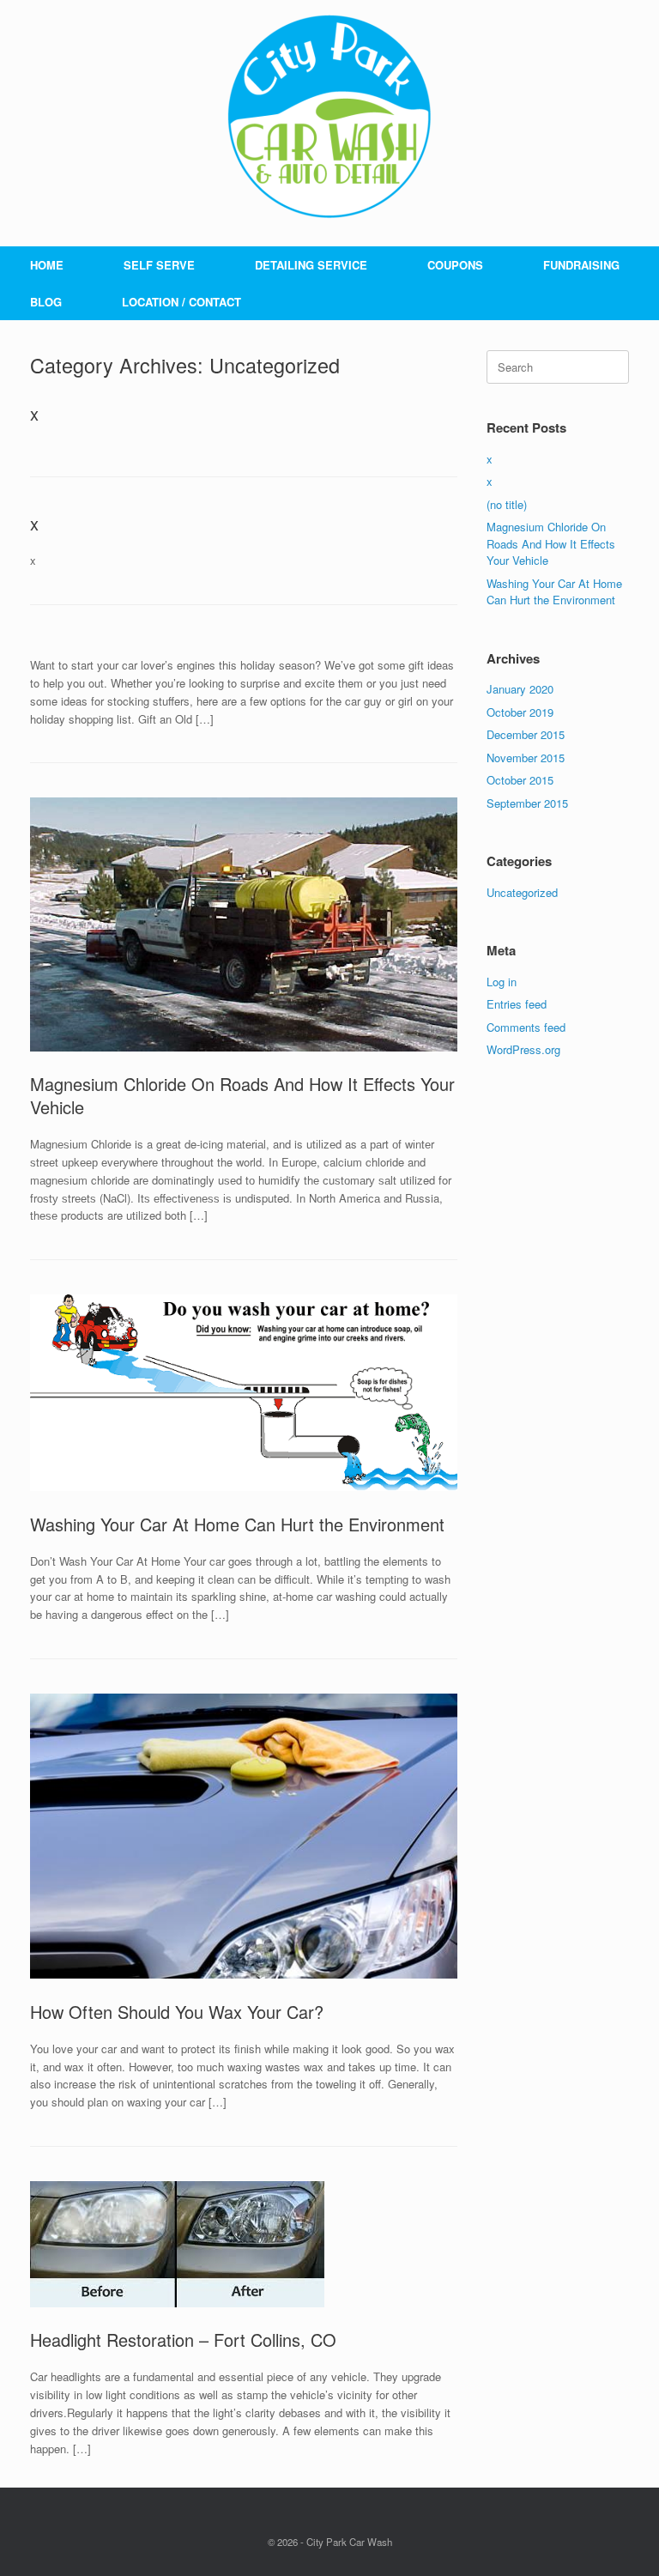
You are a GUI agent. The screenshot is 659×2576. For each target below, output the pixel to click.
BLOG (46, 302)
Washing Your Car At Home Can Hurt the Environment (237, 1524)
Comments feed (526, 1027)
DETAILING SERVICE (311, 265)
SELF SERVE (159, 265)
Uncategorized (522, 892)
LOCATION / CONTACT (181, 302)
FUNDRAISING (581, 265)
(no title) (507, 504)
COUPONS (455, 265)
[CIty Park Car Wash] (329, 116)
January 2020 (520, 689)
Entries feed (517, 1004)
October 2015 (520, 780)
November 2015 (526, 758)
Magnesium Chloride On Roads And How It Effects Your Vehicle (242, 1095)
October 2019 (520, 712)
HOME (47, 265)
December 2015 (526, 734)
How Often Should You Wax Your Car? (177, 2012)
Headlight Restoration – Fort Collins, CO (183, 2340)
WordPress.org (523, 1049)
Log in (502, 982)
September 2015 (527, 803)
